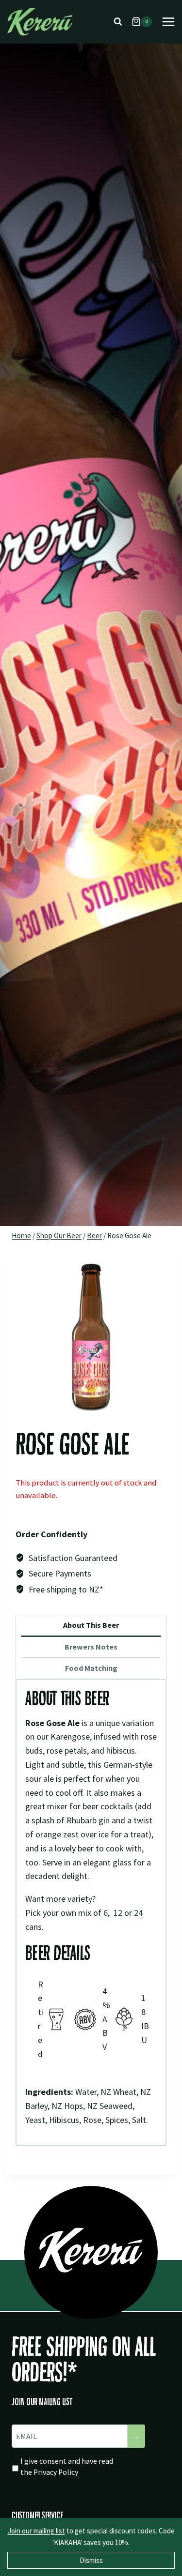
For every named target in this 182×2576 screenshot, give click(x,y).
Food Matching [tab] (91, 1668)
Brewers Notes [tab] (91, 1647)
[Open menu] (168, 22)
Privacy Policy (56, 2472)
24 (138, 1913)
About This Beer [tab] (91, 1625)
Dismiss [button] (91, 2560)
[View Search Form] (118, 22)
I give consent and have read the (67, 2467)
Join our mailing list (36, 2531)
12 (118, 1913)
